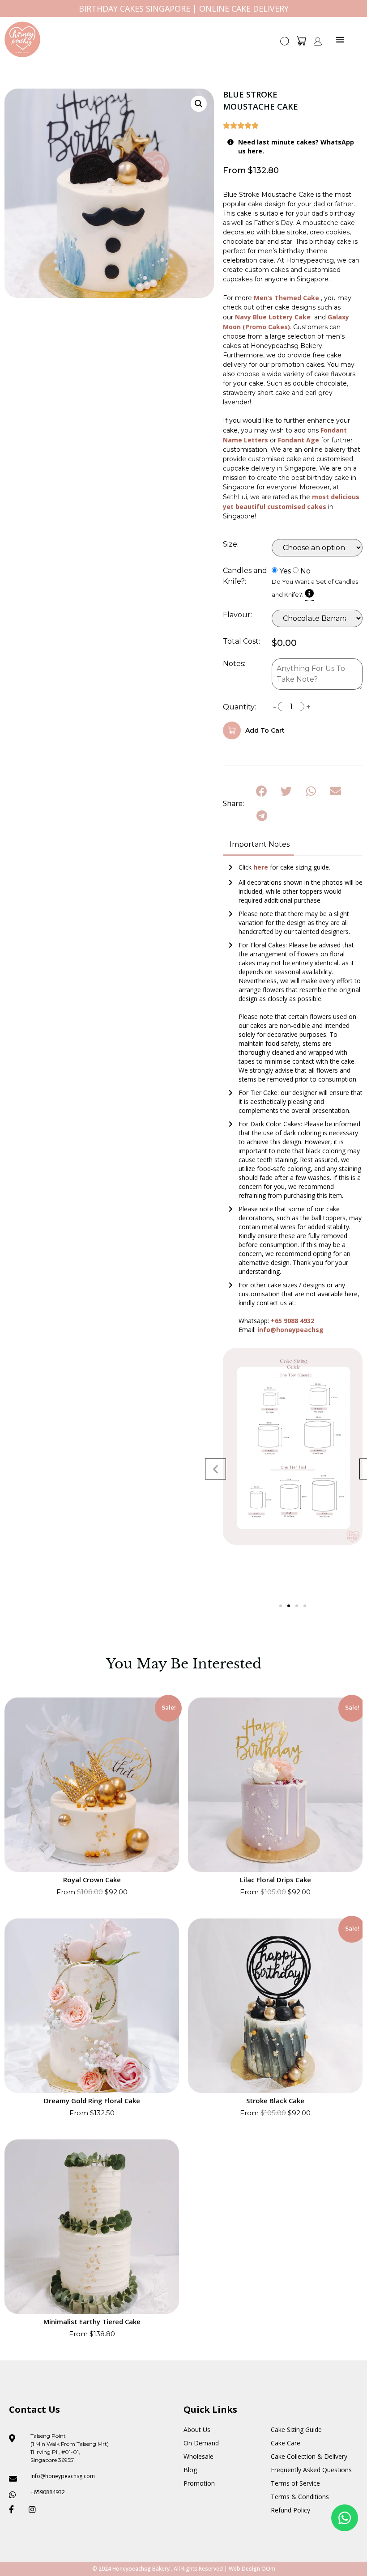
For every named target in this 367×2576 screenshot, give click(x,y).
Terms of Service (295, 2483)
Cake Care (286, 2443)
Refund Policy (290, 2510)
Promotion (199, 2483)
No (305, 571)
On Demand (201, 2443)
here (262, 867)
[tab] (258, 845)
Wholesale (198, 2456)
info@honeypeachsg (290, 1330)
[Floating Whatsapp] (345, 2518)
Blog (190, 2470)
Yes (285, 571)
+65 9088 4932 (292, 1321)
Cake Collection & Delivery (309, 2456)
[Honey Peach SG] (22, 39)
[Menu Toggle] (340, 39)
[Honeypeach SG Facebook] (15, 2509)
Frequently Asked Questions (311, 2470)
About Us (197, 2430)
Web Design (244, 2569)
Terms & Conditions (300, 2497)
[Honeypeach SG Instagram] (35, 2509)
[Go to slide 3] (297, 1606)
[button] (285, 44)
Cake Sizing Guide (296, 2430)
